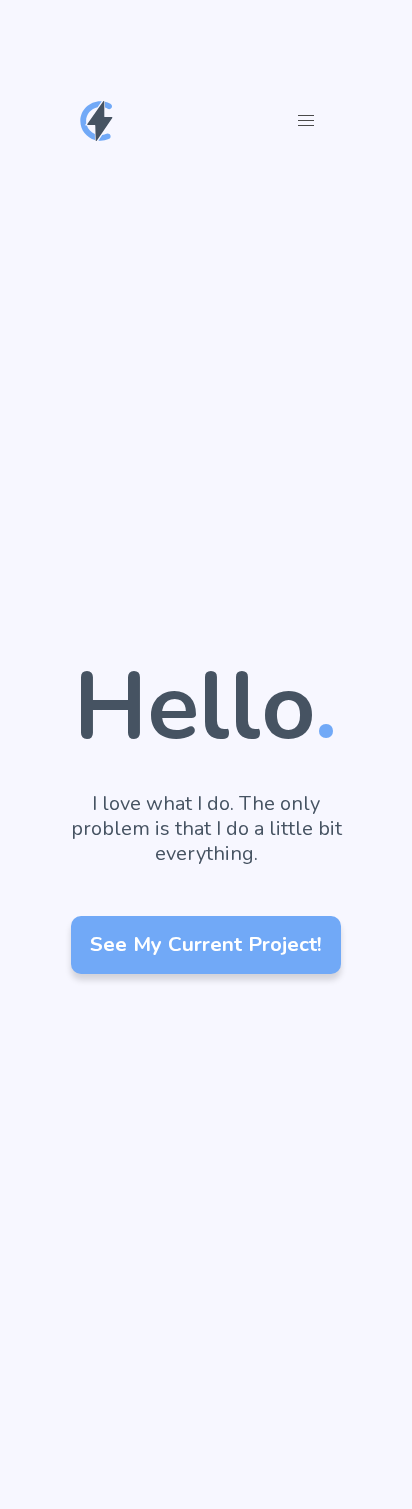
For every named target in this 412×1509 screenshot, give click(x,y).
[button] (306, 121)
